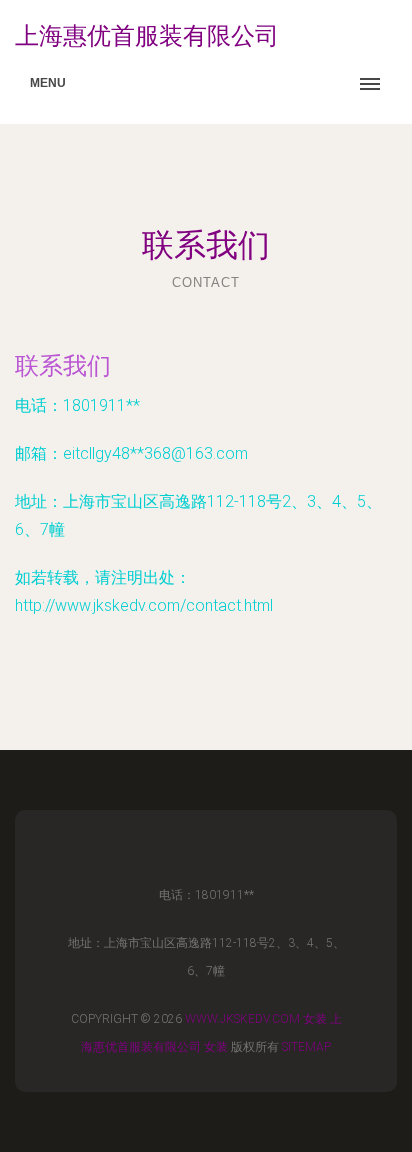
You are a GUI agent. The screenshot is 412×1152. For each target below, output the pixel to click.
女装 (315, 1019)
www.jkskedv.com (242, 1019)
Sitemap (306, 1047)
